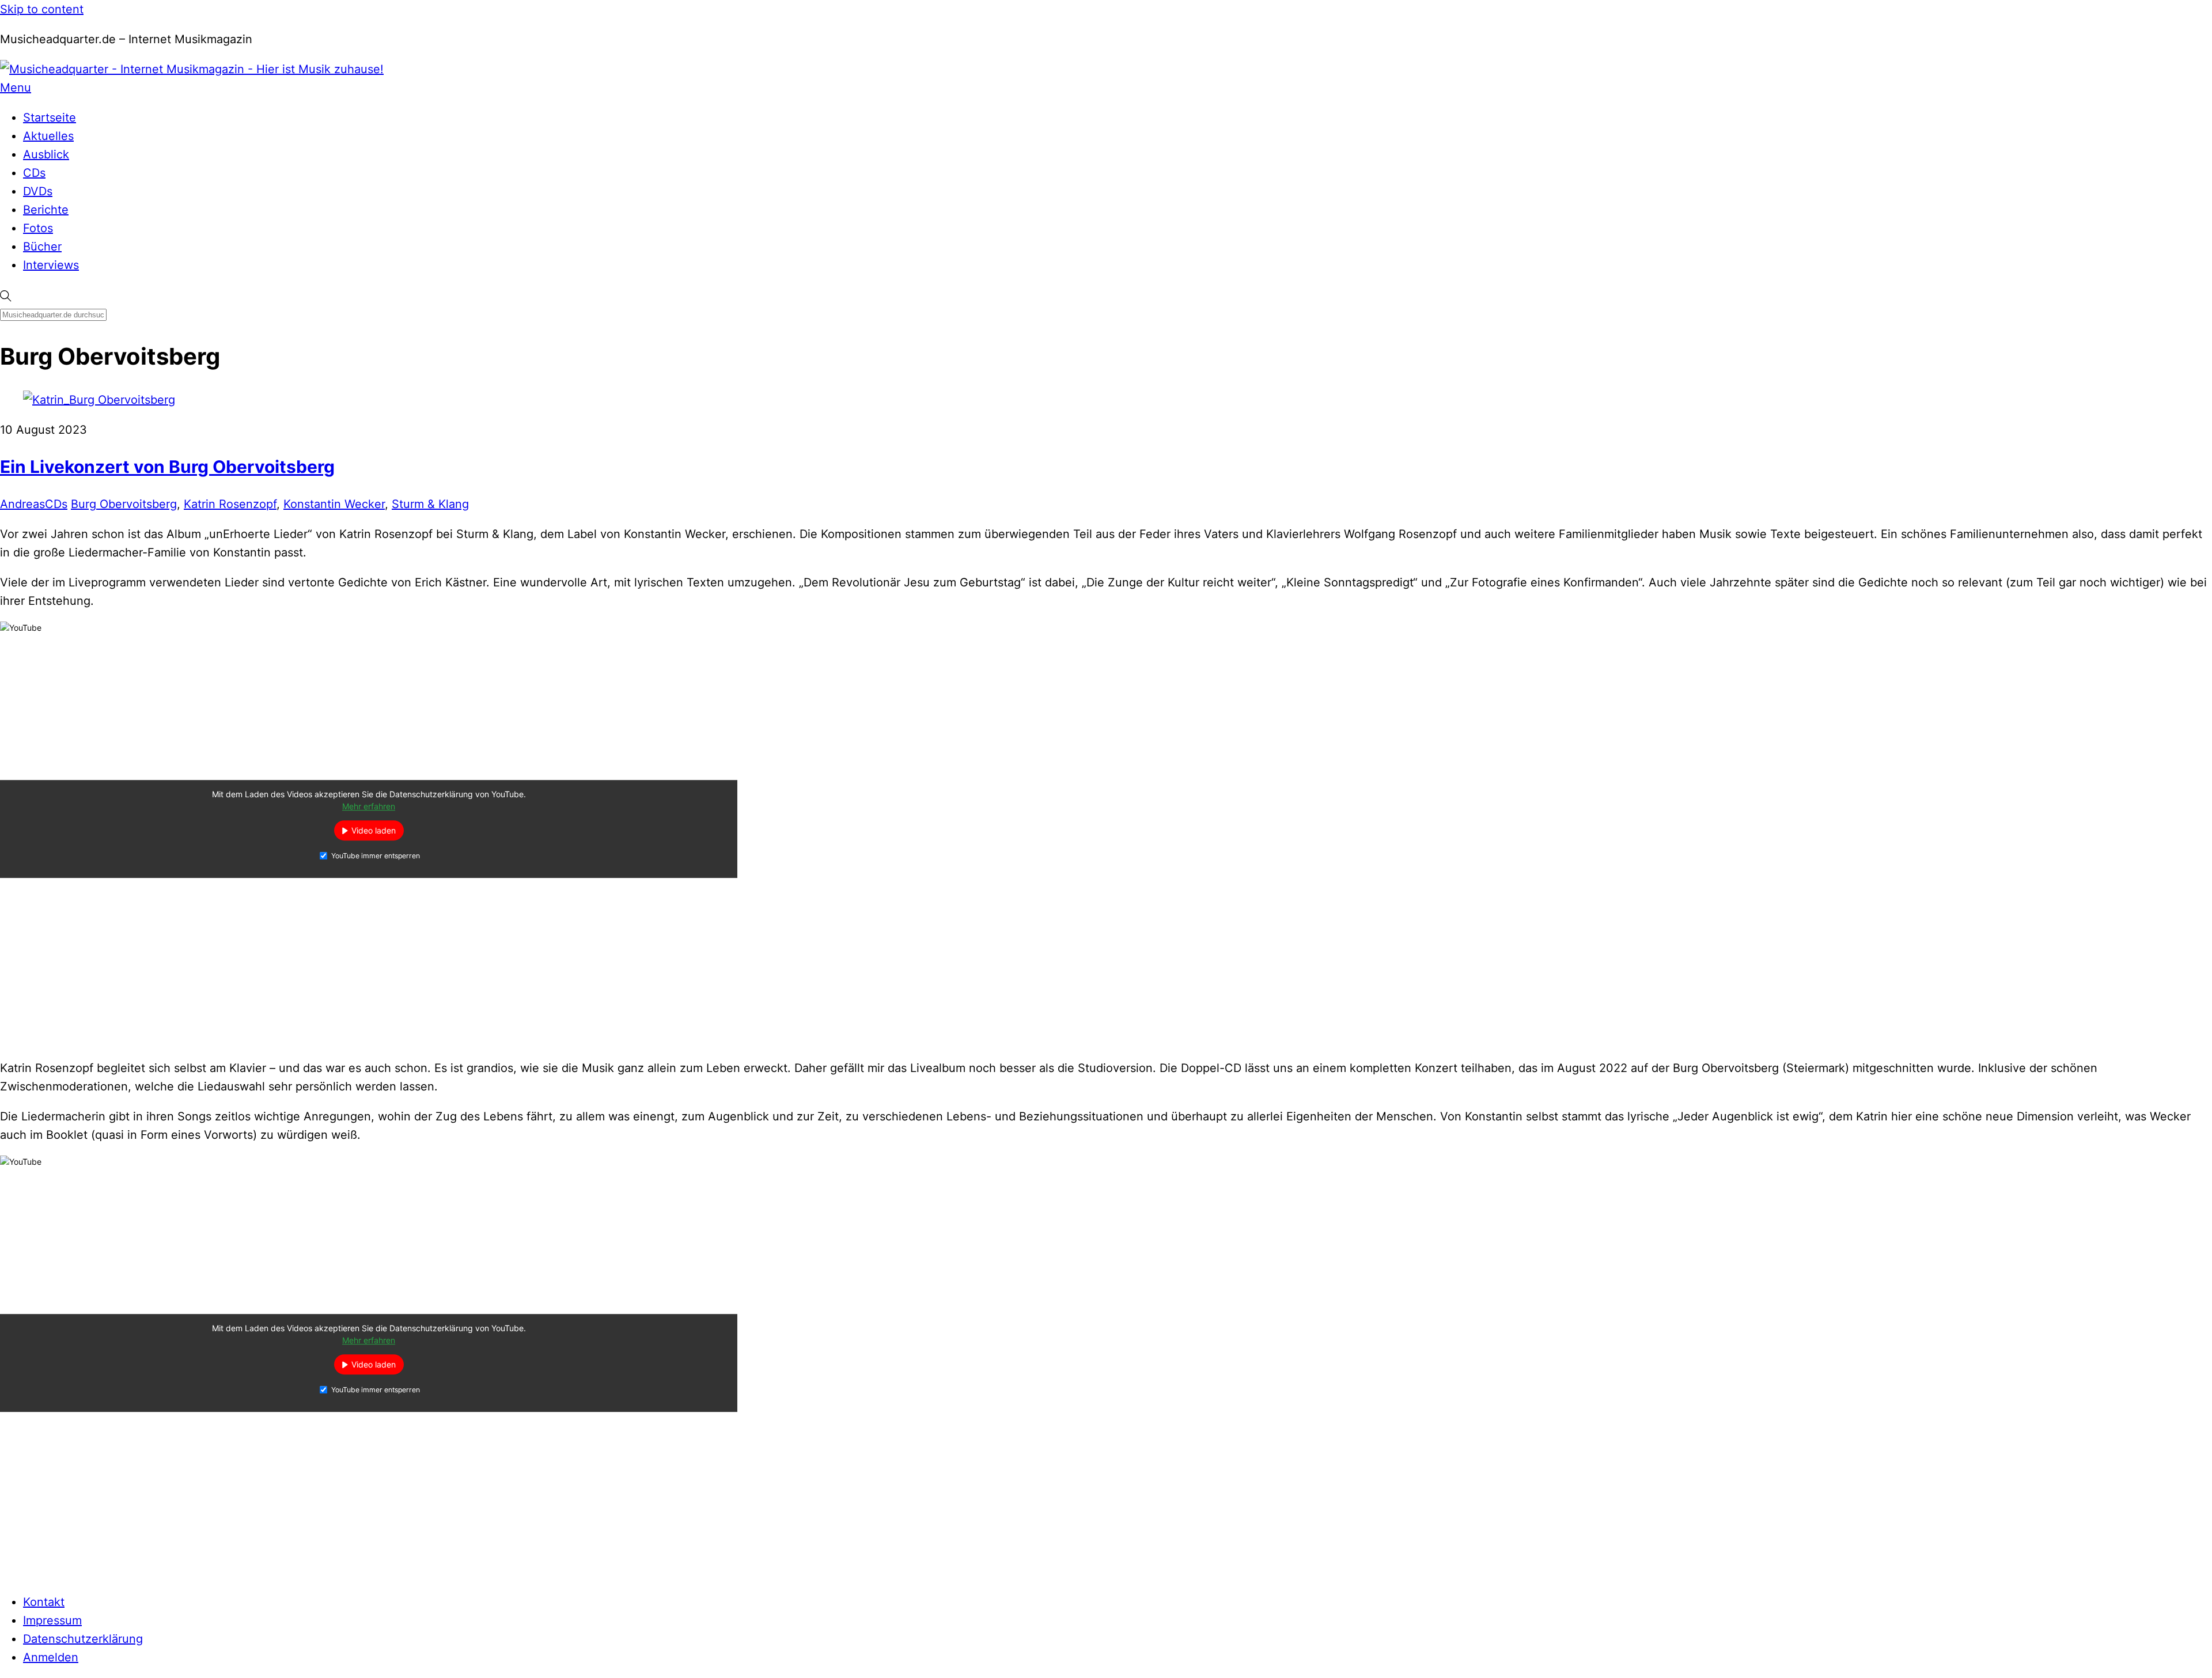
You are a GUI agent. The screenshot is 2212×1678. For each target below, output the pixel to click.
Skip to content (42, 9)
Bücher (42, 247)
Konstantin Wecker (334, 504)
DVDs (38, 191)
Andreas (22, 504)
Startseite (50, 118)
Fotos (38, 228)
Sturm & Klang (430, 504)
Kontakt (44, 1602)
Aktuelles (48, 136)
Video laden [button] (374, 831)
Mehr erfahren (369, 807)
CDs (34, 173)
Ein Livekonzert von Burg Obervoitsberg (167, 467)
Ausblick (46, 154)
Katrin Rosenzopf (230, 504)
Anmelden (51, 1657)
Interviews (51, 265)
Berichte (46, 210)
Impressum (52, 1620)
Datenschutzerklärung (83, 1639)
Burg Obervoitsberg (124, 504)
